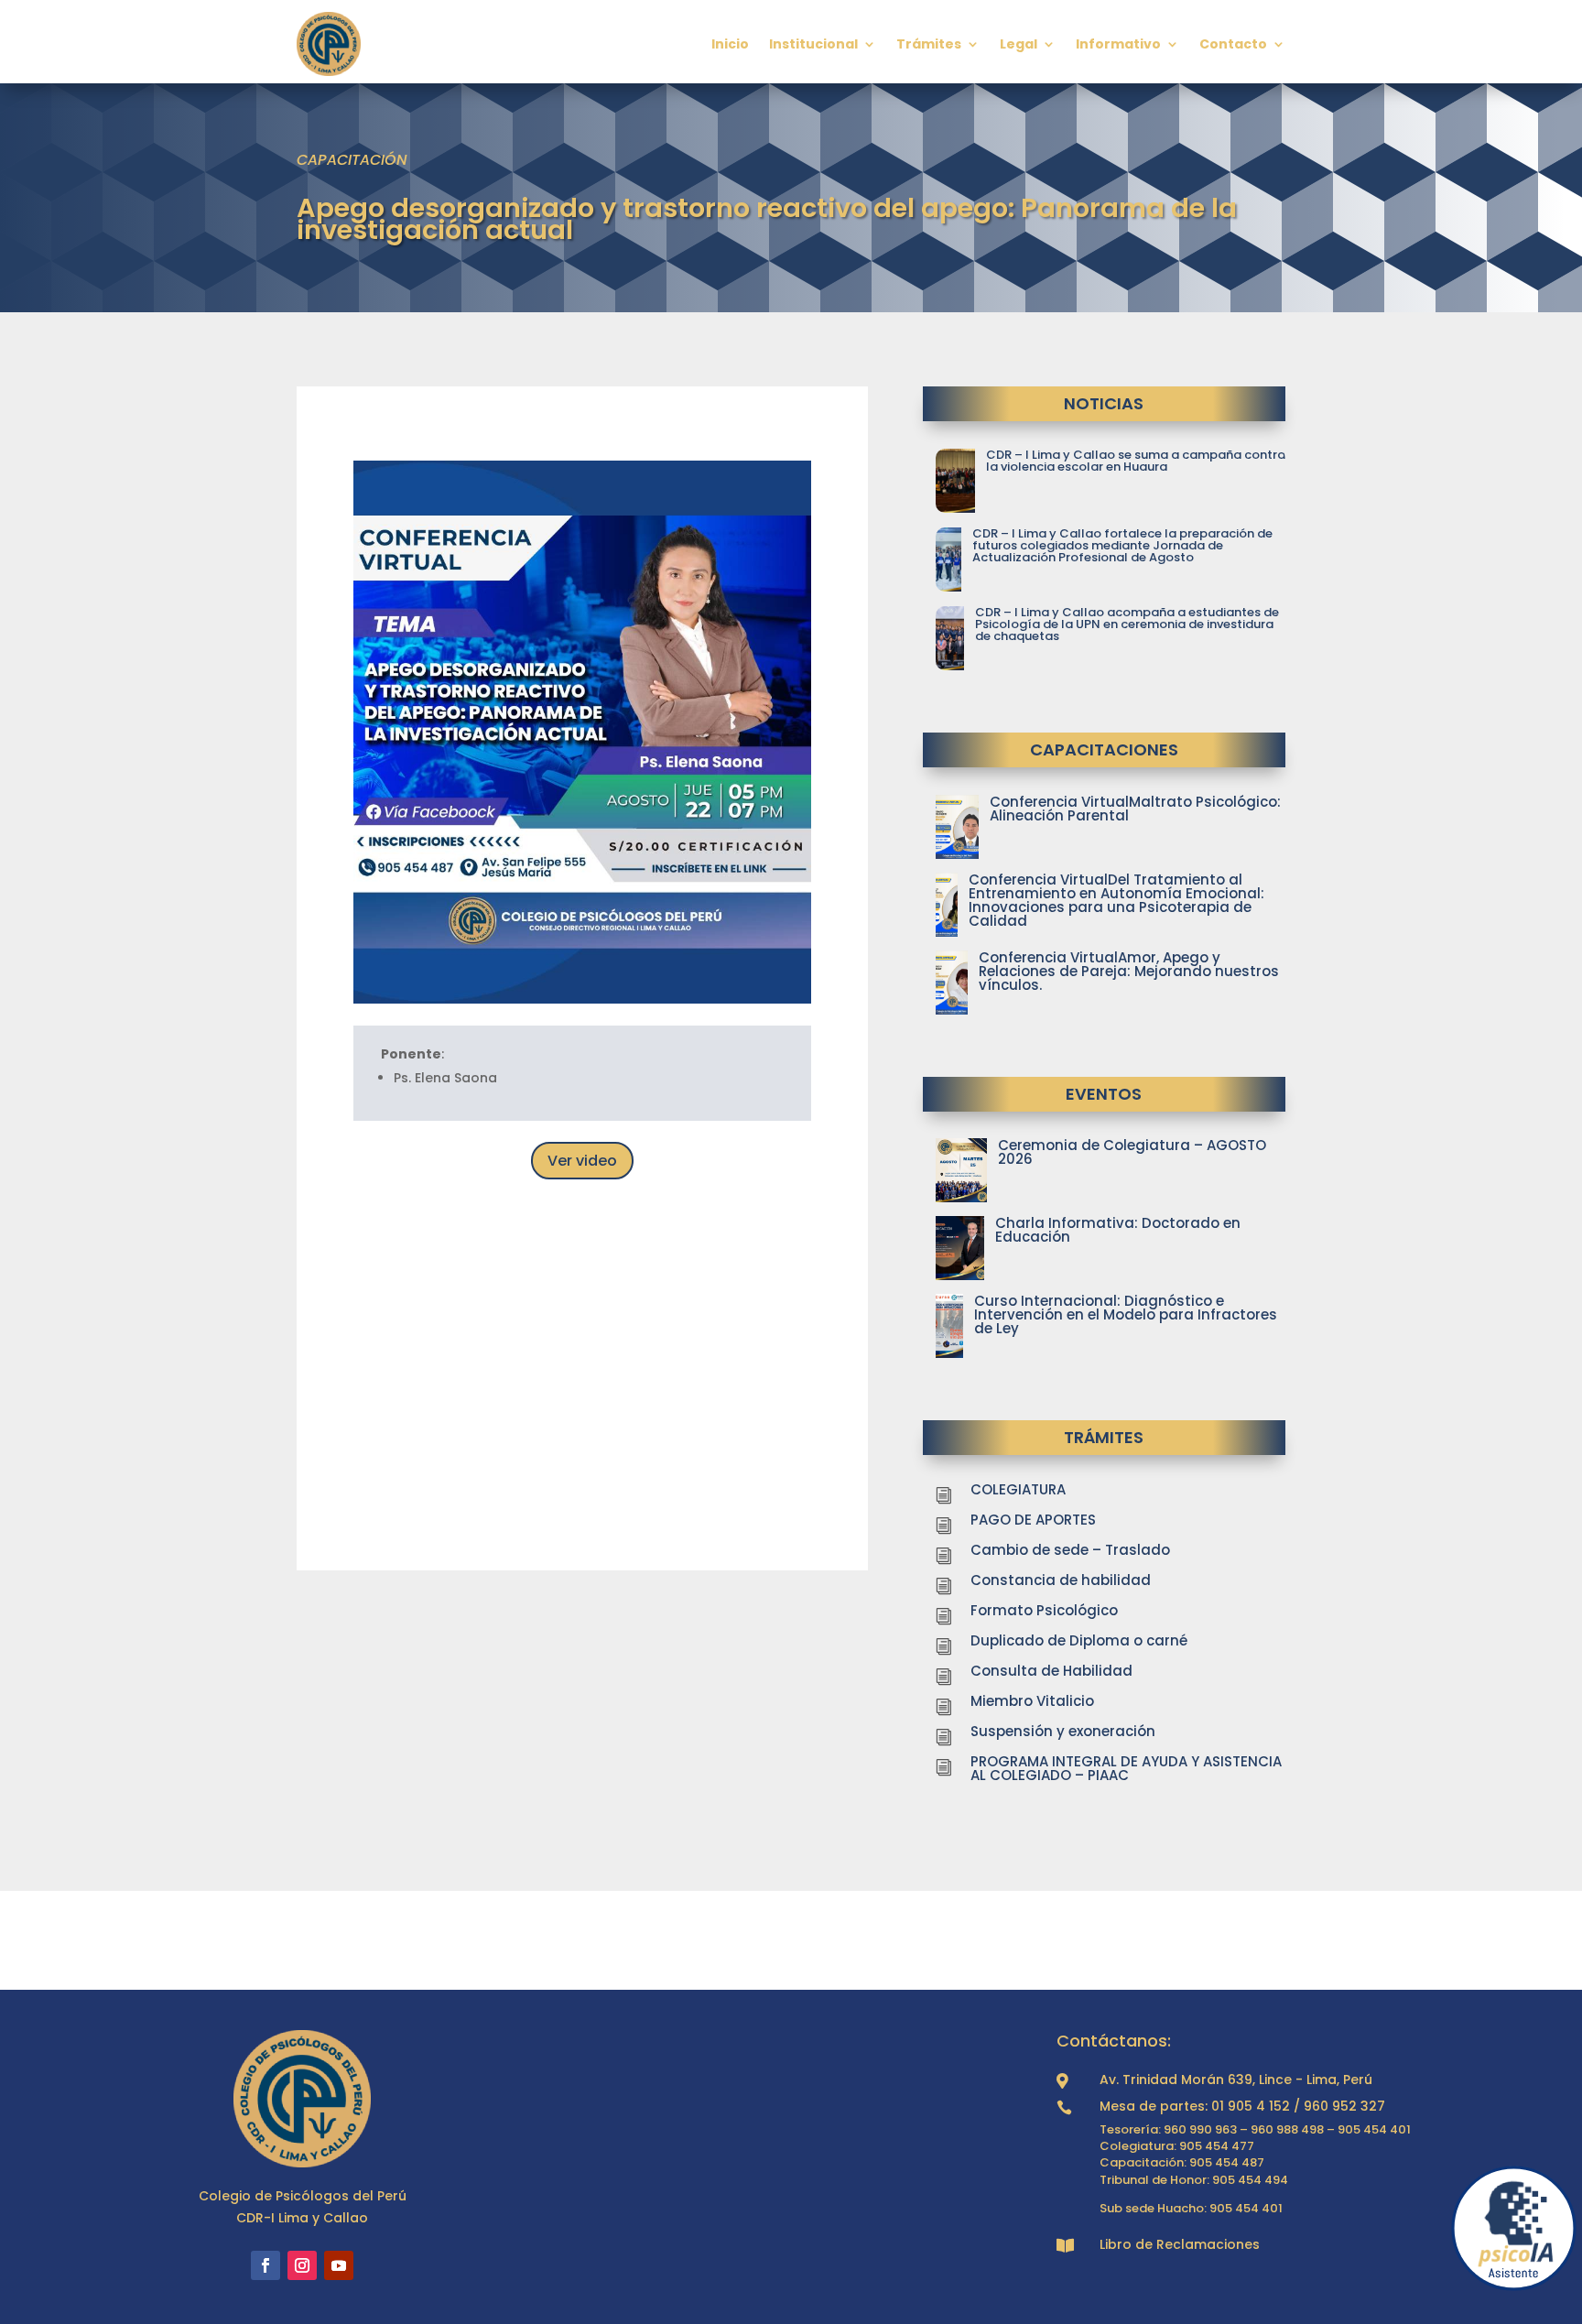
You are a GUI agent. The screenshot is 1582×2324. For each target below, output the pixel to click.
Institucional (813, 44)
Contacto (1233, 44)
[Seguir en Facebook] (265, 2265)
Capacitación (352, 160)
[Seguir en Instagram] (302, 2265)
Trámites (929, 44)
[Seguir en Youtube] (339, 2265)
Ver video (582, 1161)
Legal (1019, 44)
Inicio (730, 44)
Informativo (1118, 44)
